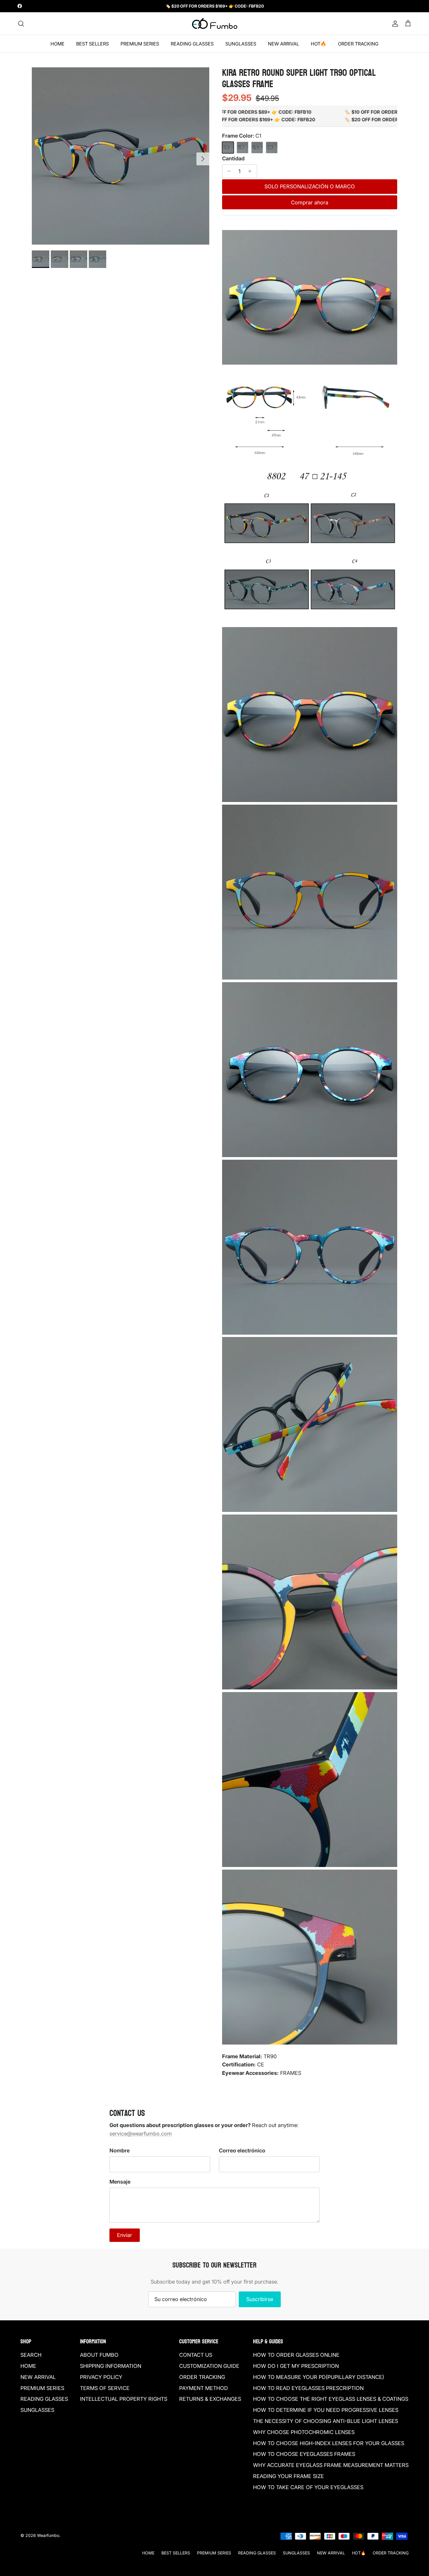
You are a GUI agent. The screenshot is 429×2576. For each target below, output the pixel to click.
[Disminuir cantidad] (228, 171)
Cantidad (233, 158)
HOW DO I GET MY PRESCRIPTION (296, 2366)
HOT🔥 (319, 44)
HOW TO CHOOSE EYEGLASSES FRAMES (304, 2454)
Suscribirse (260, 2299)
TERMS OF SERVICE (105, 2388)
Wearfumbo (48, 2535)
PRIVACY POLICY (101, 2377)
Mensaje (120, 2182)
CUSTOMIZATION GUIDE (209, 2366)
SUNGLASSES (241, 44)
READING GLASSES (192, 44)
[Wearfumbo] (215, 24)
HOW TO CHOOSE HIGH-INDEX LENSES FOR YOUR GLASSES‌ (329, 2443)
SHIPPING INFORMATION (111, 2366)
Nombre (120, 2151)
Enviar (125, 2235)
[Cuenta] (394, 24)
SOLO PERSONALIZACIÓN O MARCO (310, 186)
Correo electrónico (242, 2151)
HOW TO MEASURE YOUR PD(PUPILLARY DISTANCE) (319, 2377)
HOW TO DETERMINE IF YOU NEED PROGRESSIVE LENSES (326, 2410)
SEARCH (31, 2355)
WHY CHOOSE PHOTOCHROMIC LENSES (304, 2432)
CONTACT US (196, 2355)
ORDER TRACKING (358, 44)
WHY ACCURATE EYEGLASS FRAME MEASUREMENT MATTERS (331, 2465)
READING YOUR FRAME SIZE (288, 2476)
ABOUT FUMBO (99, 2355)
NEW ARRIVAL (284, 44)
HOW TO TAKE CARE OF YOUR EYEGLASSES (308, 2487)
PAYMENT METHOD (204, 2388)
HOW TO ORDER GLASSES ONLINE (296, 2355)
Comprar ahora (310, 202)
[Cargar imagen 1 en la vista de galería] (121, 156)
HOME (57, 44)
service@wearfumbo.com (141, 2134)
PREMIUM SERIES (140, 44)
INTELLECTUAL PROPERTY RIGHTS (124, 2399)
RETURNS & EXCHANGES (210, 2399)
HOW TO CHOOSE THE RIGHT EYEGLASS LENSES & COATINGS (331, 2399)
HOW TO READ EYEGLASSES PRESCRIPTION (308, 2388)
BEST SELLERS (93, 44)
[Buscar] (21, 24)
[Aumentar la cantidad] (251, 171)
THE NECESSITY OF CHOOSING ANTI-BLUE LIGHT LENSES (326, 2421)
